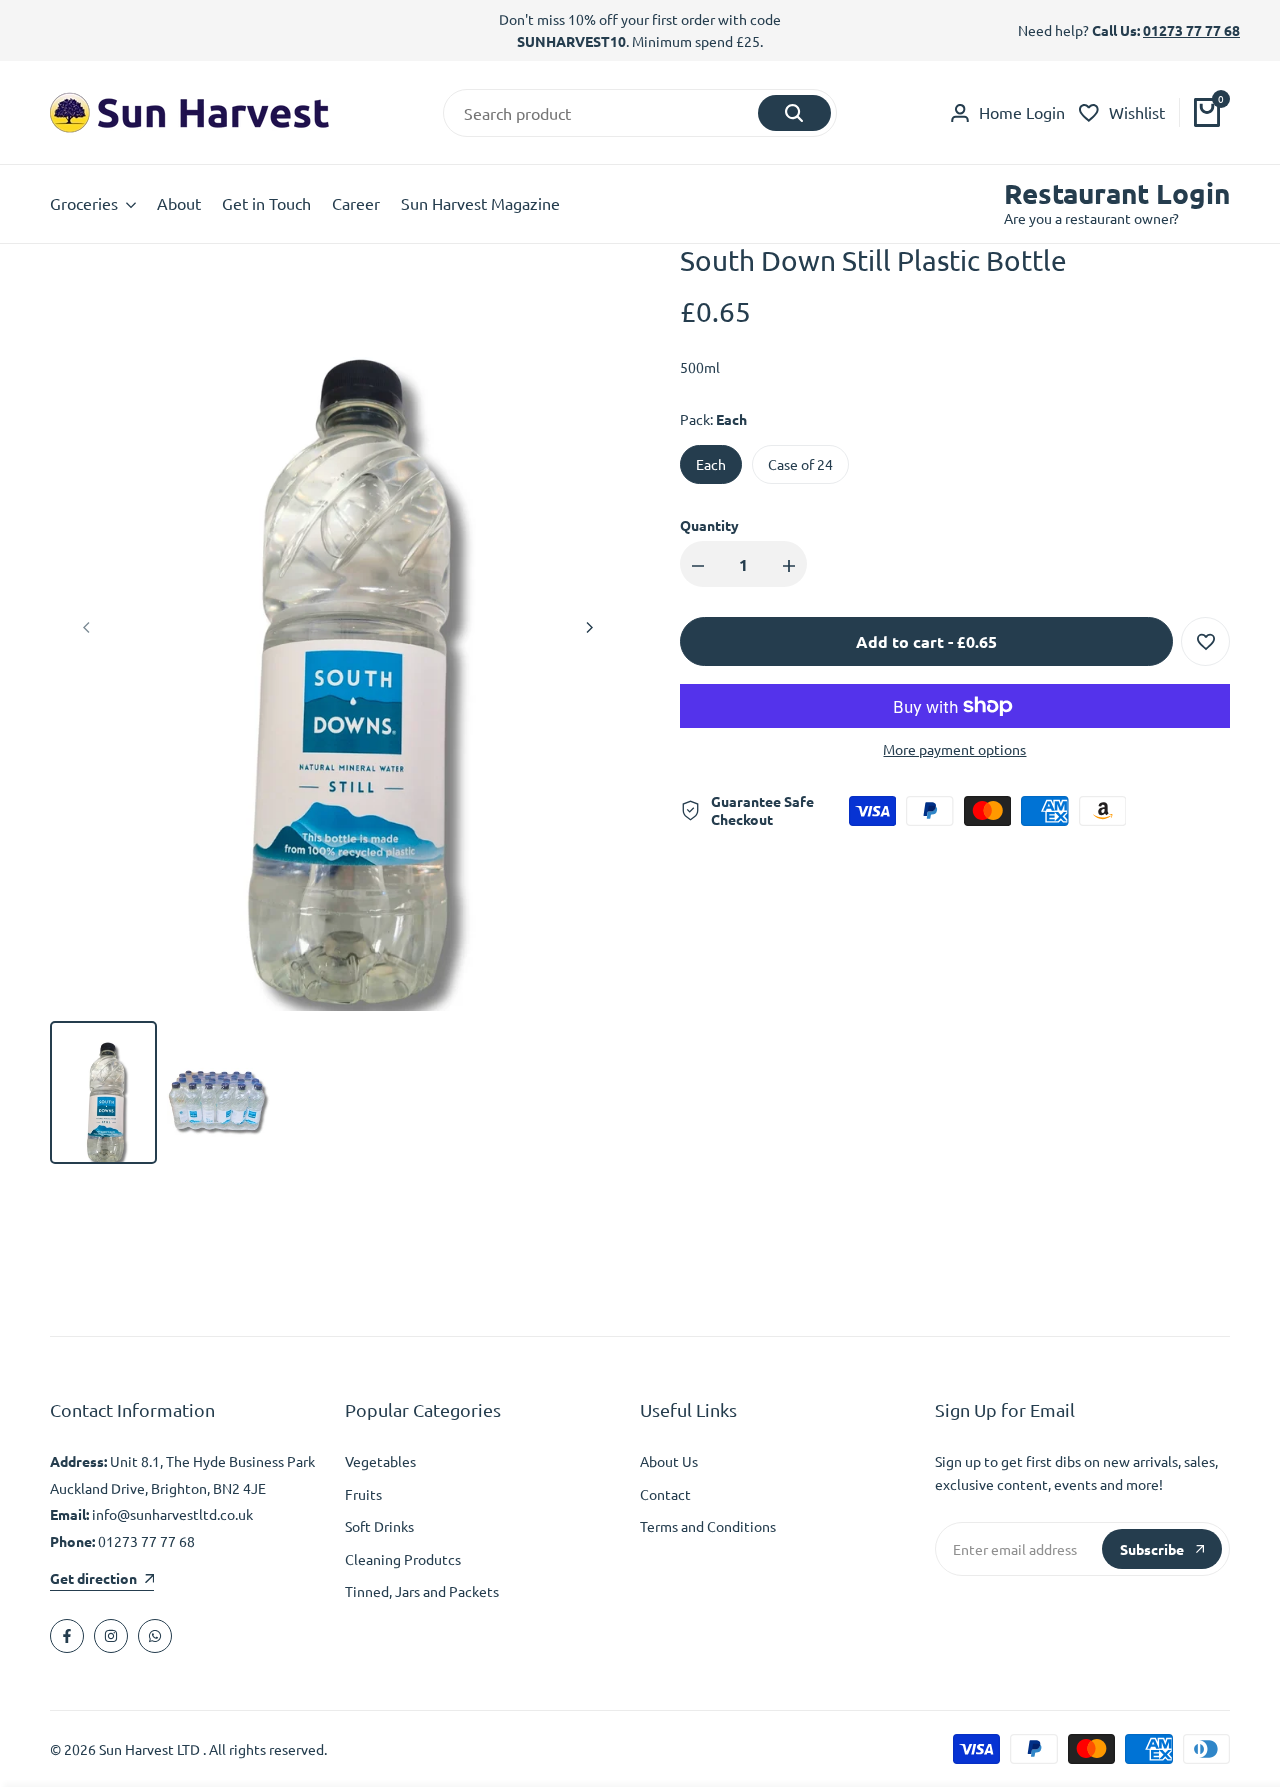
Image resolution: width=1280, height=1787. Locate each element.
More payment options (954, 749)
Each (711, 464)
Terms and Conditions (708, 1526)
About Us (669, 1461)
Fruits (363, 1494)
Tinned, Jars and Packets (422, 1591)
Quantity (709, 525)
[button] (1205, 641)
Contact (665, 1494)
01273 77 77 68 (1191, 30)
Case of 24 (800, 464)
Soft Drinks (379, 1526)
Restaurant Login (1117, 193)
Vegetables (380, 1461)
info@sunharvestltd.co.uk (172, 1514)
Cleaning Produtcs (403, 1559)
